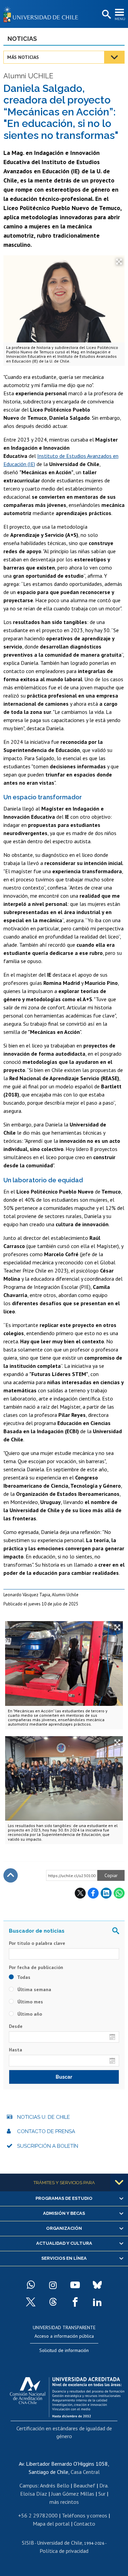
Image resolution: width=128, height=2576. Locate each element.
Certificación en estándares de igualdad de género (64, 2432)
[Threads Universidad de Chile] (53, 2302)
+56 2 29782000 (38, 2515)
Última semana (34, 1989)
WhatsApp (119, 1893)
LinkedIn (106, 1893)
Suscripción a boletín (48, 2146)
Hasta (16, 2050)
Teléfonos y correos (84, 2515)
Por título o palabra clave (37, 1943)
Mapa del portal (51, 2524)
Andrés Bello (55, 2485)
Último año (29, 2014)
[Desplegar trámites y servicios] (119, 2182)
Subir (11, 1875)
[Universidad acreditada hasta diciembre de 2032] (67, 2396)
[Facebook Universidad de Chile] (75, 2302)
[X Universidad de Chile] (31, 2302)
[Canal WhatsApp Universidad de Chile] (31, 2285)
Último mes (30, 2002)
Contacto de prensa (46, 2131)
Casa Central (85, 2472)
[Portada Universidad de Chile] (43, 14)
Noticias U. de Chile (44, 2117)
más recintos (64, 2502)
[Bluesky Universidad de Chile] (97, 2285)
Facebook (93, 1893)
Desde (16, 2026)
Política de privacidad (64, 2551)
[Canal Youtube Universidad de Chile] (75, 2285)
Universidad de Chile (60, 2543)
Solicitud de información (64, 2350)
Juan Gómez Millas (73, 2494)
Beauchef (84, 2485)
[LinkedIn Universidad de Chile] (97, 2302)
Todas (23, 1977)
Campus (29, 2485)
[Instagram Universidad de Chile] (53, 2285)
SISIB (28, 2543)
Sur (102, 2494)
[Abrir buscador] (106, 15)
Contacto (84, 2524)
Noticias (22, 39)
